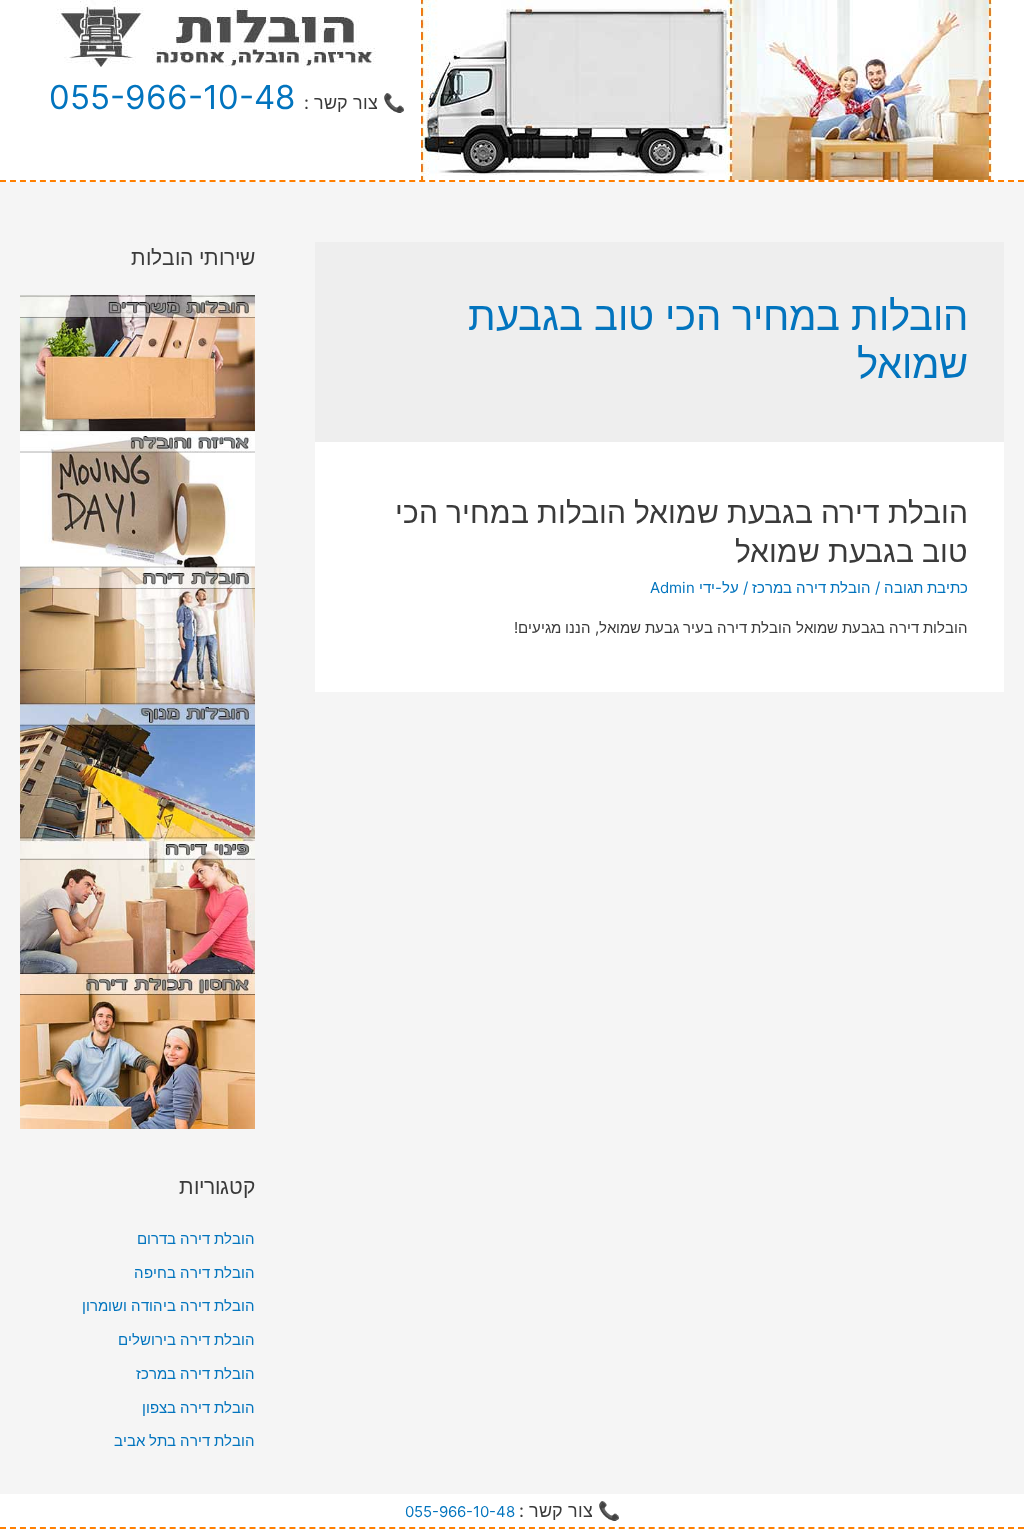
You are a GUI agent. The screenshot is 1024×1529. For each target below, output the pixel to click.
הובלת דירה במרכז (811, 587)
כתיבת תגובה (926, 587)
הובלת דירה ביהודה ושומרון (168, 1305)
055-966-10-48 (172, 97)
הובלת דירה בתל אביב (184, 1440)
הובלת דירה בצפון (198, 1407)
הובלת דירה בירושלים (186, 1339)
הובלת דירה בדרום (196, 1238)
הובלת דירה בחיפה (194, 1272)
